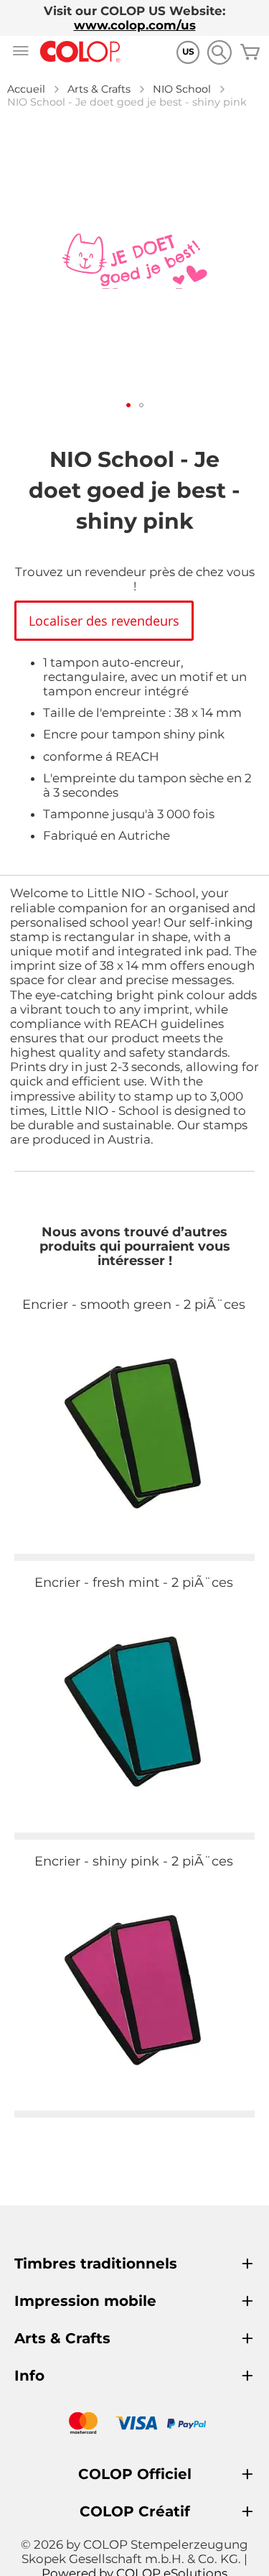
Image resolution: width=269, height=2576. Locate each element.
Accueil (26, 89)
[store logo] (80, 52)
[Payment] (134, 2425)
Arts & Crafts (99, 89)
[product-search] (219, 52)
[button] (128, 405)
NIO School (182, 89)
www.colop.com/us (135, 25)
